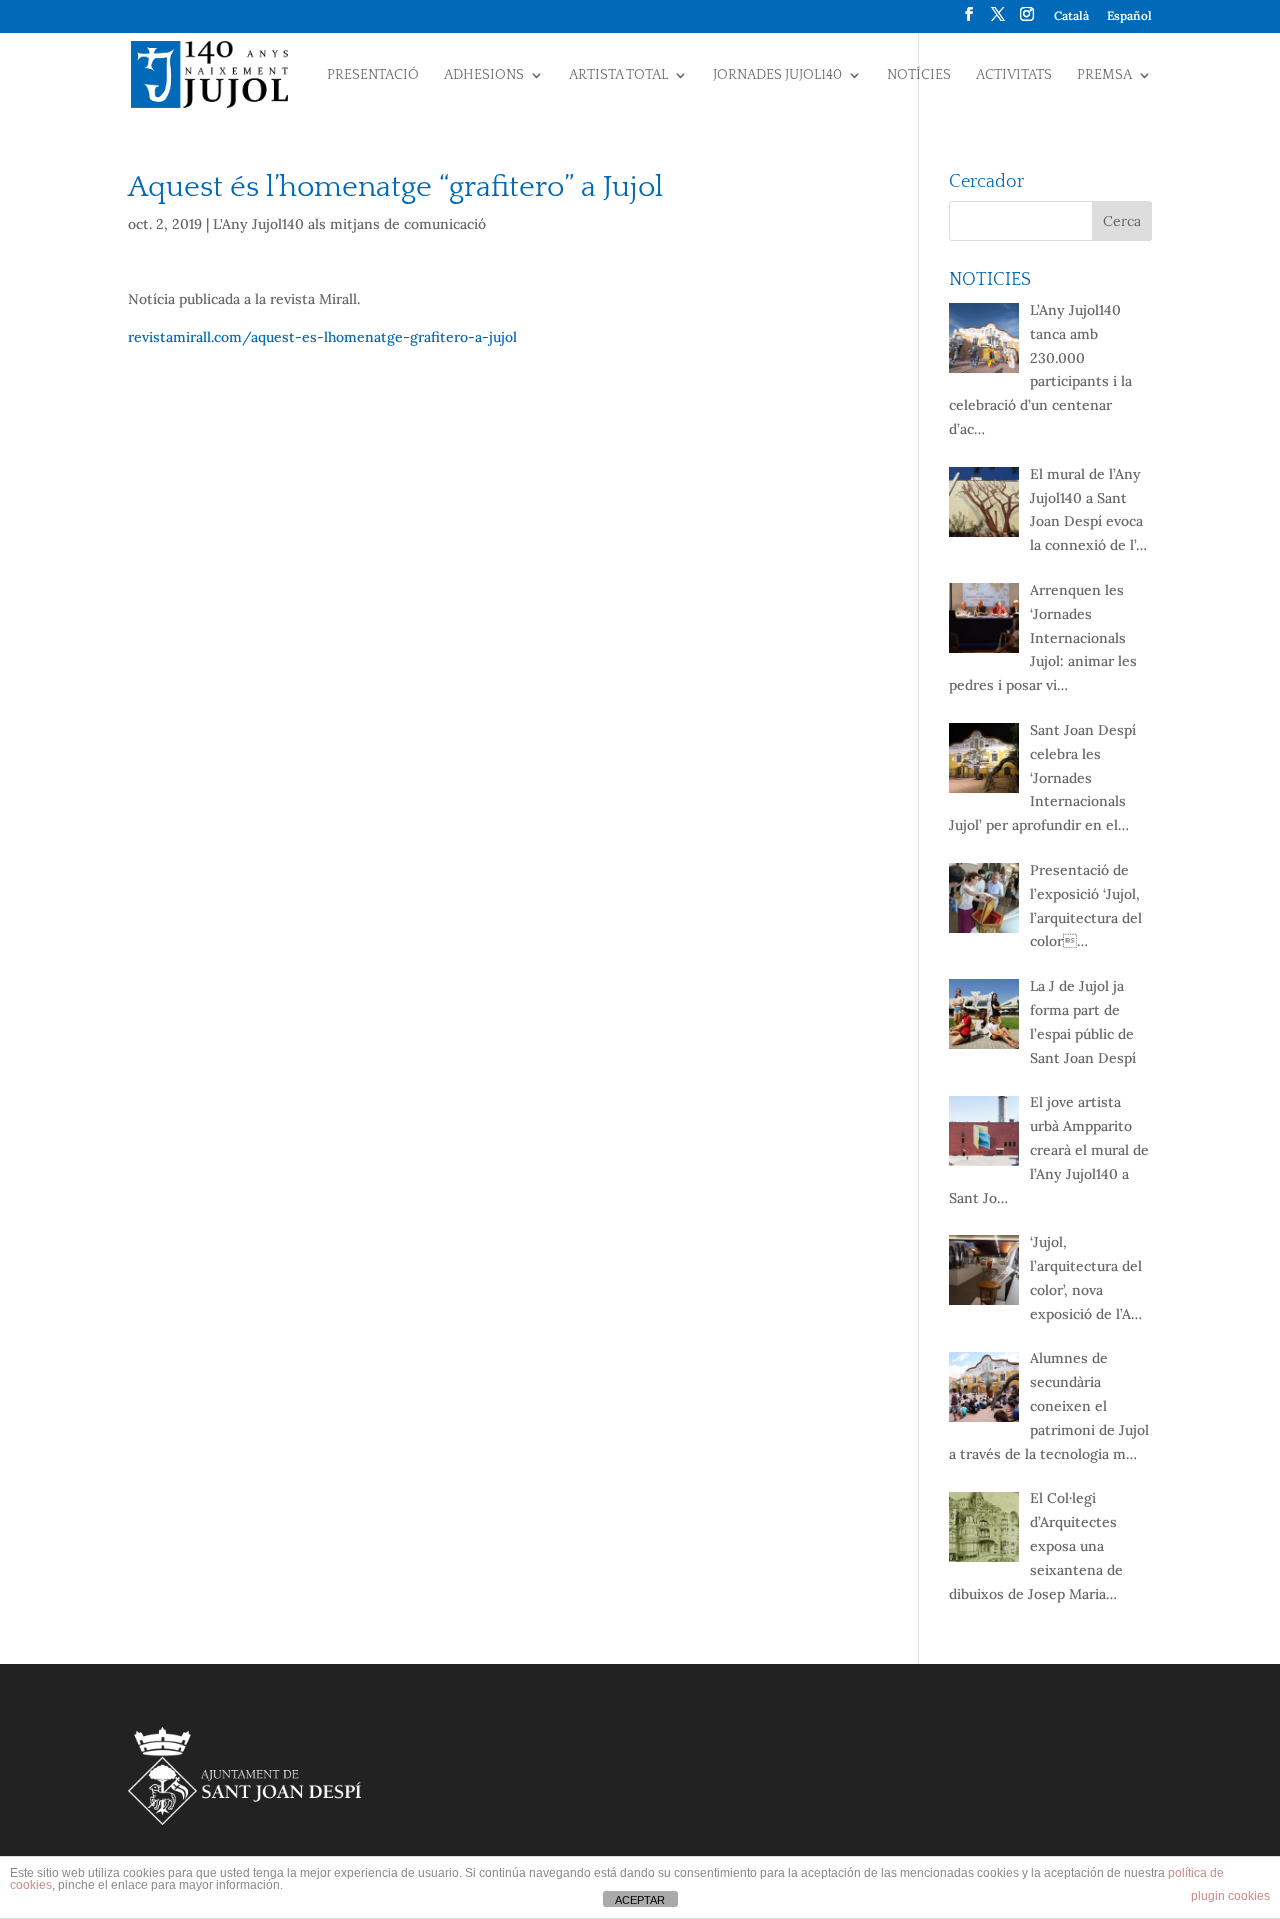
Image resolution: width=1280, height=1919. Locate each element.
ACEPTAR (640, 1900)
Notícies (919, 75)
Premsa (1104, 75)
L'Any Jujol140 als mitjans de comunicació (349, 224)
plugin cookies (1230, 1896)
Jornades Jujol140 (777, 75)
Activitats (1014, 75)
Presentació (373, 75)
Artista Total (618, 75)
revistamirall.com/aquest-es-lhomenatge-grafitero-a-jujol (322, 337)
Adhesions (484, 75)
